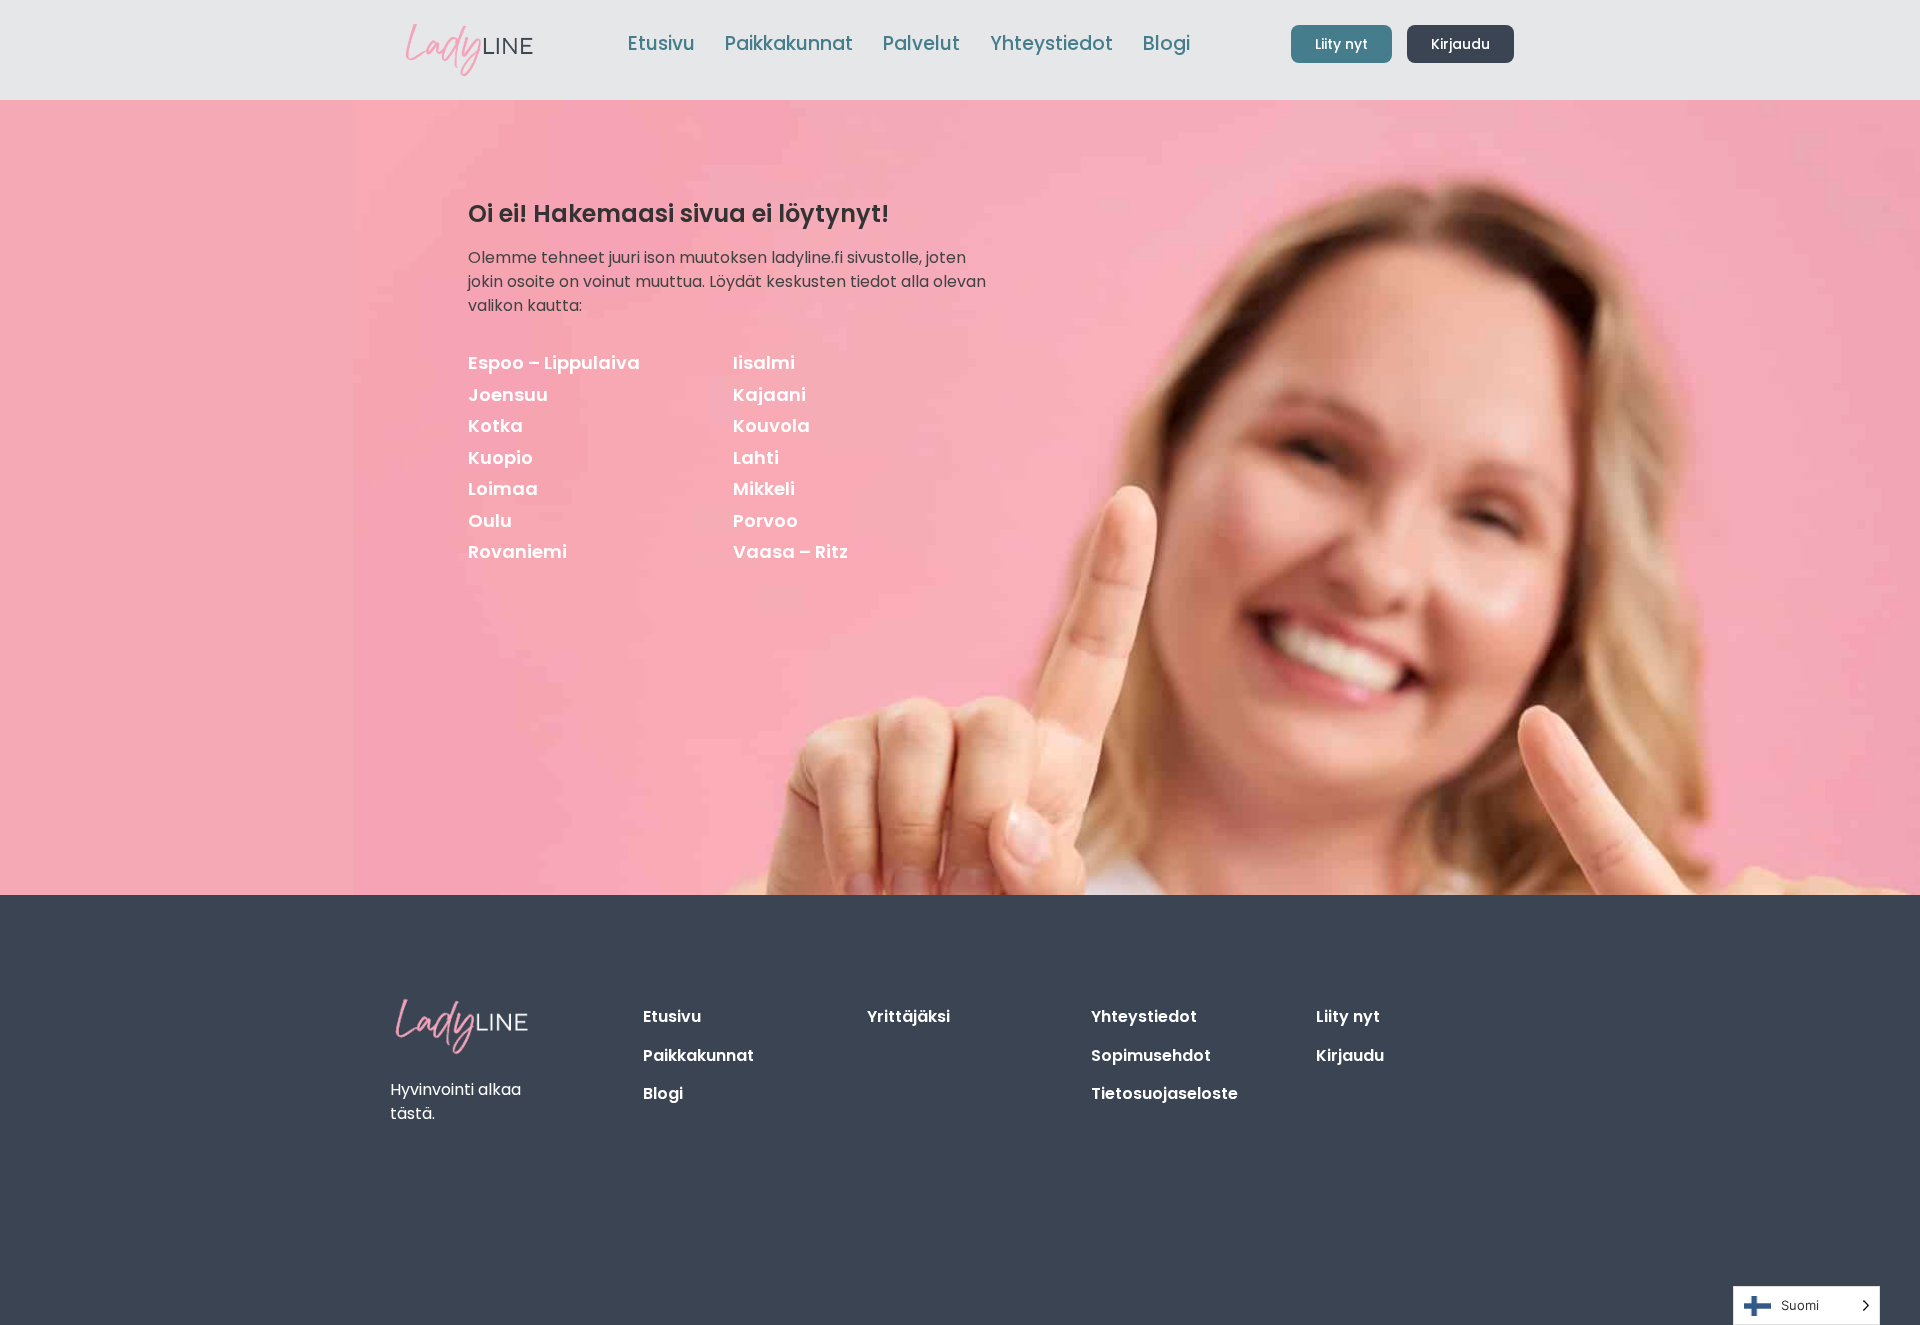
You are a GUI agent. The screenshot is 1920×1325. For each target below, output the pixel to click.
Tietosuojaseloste (1164, 1093)
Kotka (495, 425)
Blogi (663, 1093)
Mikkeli (764, 488)
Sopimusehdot (1151, 1055)
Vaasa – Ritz (790, 551)
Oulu (490, 520)
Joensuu (508, 394)
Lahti (756, 457)
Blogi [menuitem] (1166, 43)
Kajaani (769, 394)
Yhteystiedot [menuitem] (1051, 43)
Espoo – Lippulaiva (554, 362)
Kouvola (771, 425)
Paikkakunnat (698, 1055)
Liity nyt (1348, 1016)
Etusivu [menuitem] (661, 43)
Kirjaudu (1350, 1055)
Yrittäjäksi (908, 1016)
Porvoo (765, 520)
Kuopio (500, 457)
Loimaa (503, 488)
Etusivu (672, 1016)
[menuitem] (789, 44)
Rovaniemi (517, 551)
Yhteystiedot (1144, 1016)
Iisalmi (764, 362)
